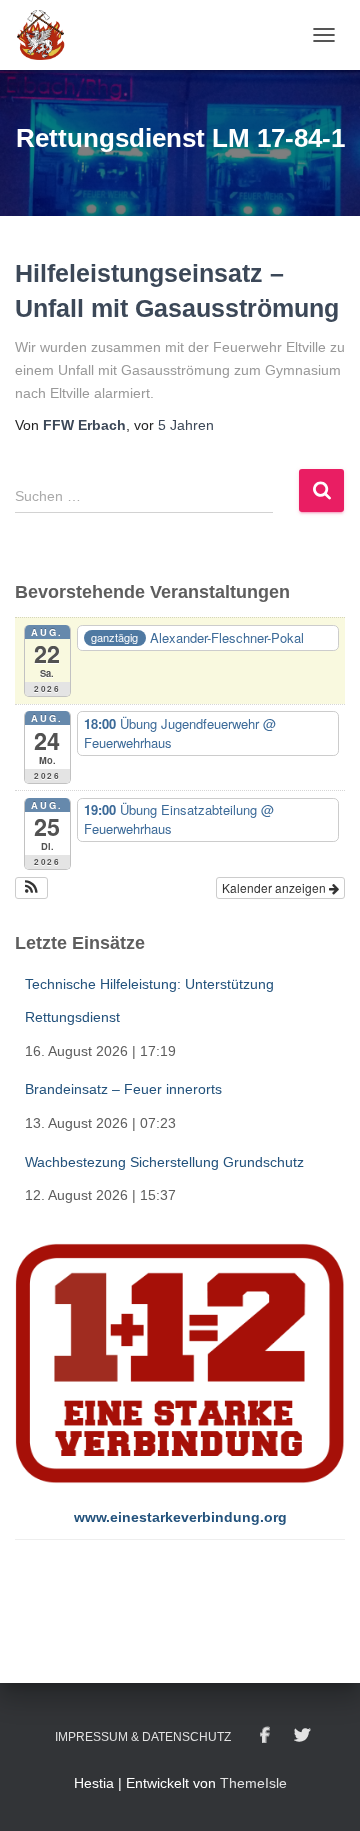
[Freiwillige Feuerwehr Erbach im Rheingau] (48, 35)
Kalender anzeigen (275, 887)
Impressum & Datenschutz (143, 1737)
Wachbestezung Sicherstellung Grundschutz (164, 1162)
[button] (31, 888)
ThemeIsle (253, 1783)
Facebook (265, 1736)
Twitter (302, 1736)
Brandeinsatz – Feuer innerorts (123, 1089)
